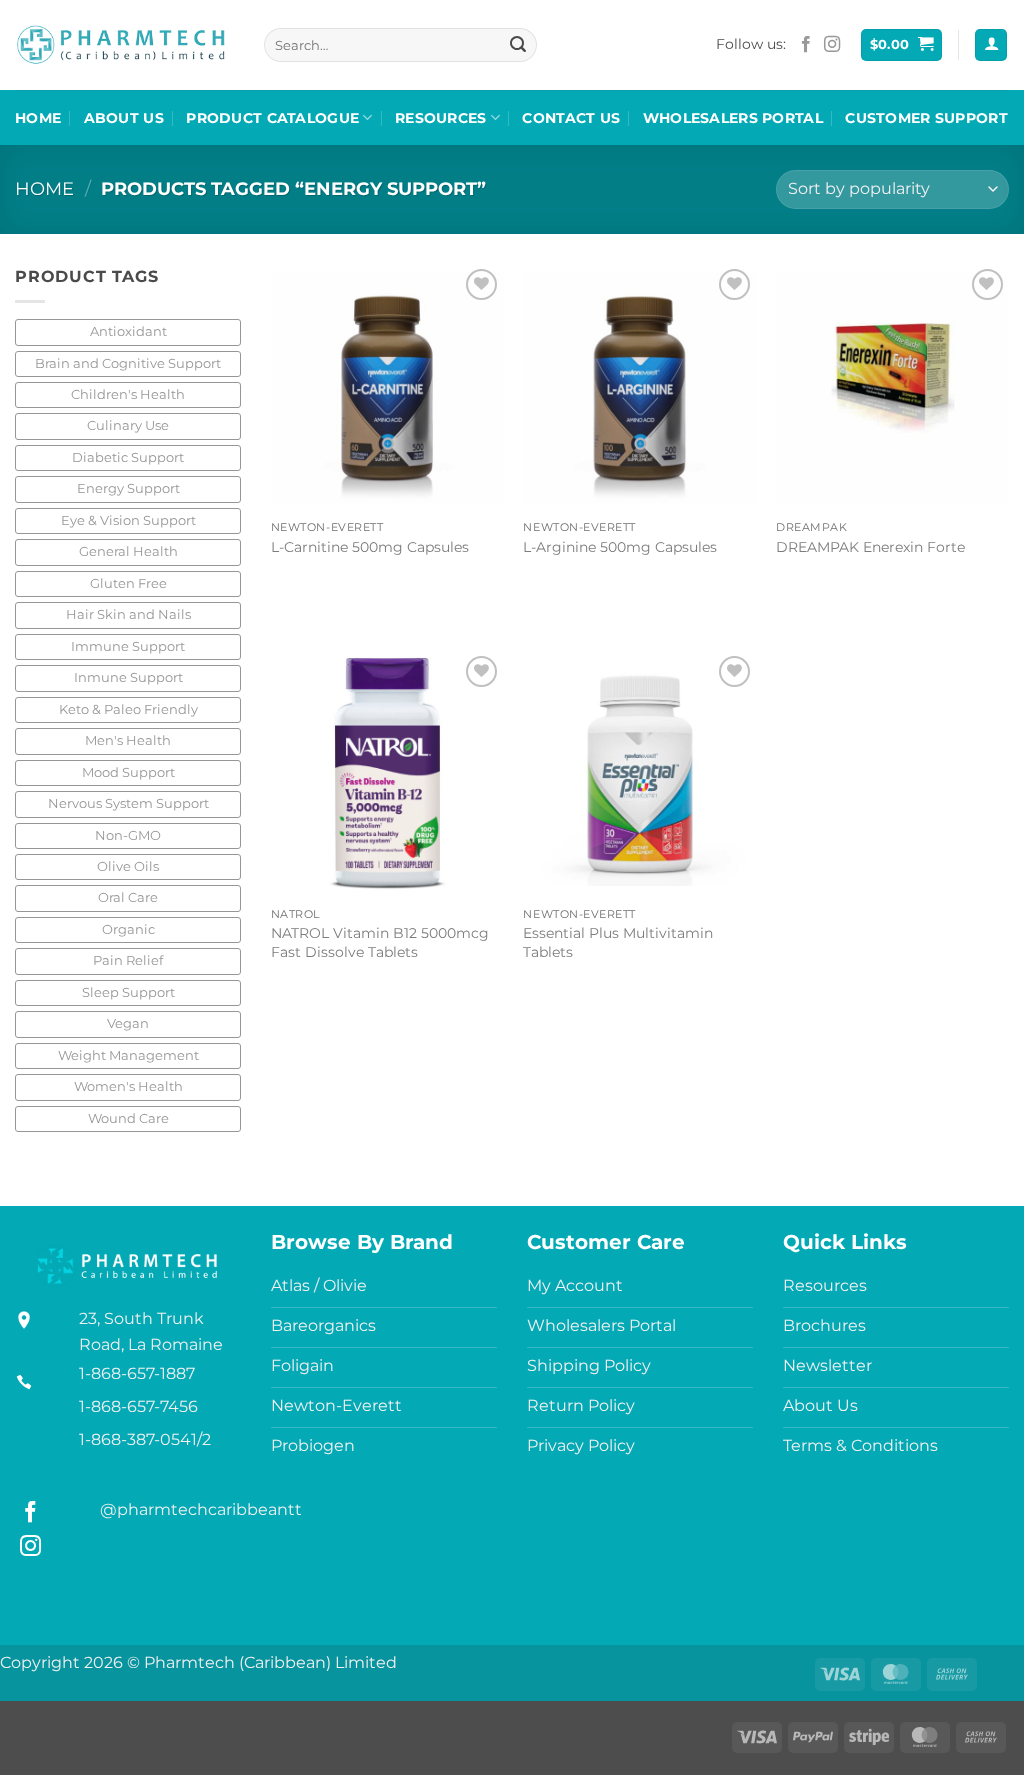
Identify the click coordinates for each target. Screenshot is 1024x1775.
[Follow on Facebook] (806, 45)
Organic (128, 929)
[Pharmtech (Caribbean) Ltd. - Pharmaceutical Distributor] (121, 45)
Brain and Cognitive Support (128, 363)
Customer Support (926, 118)
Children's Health (128, 394)
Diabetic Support (128, 457)
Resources (441, 118)
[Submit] (518, 45)
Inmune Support (128, 677)
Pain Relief (128, 960)
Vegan (128, 1023)
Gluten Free (128, 583)
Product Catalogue (272, 118)
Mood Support (128, 772)
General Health (128, 551)
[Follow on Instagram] (832, 45)
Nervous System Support (128, 803)
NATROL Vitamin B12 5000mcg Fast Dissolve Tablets (380, 942)
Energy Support (128, 488)
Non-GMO (128, 835)
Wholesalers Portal (733, 118)
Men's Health (128, 740)
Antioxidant (128, 331)
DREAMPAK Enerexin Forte (870, 547)
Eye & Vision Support (128, 520)
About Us (124, 118)
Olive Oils (128, 866)
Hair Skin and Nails (128, 614)
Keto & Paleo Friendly (128, 709)
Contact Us (571, 118)
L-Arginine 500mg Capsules (620, 547)
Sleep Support (128, 992)
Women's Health (128, 1086)
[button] (902, 45)
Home (38, 118)
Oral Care (128, 897)
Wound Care (128, 1118)
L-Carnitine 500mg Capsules (370, 547)
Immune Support (128, 646)
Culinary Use (128, 425)
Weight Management (128, 1055)
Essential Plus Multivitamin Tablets (618, 942)
